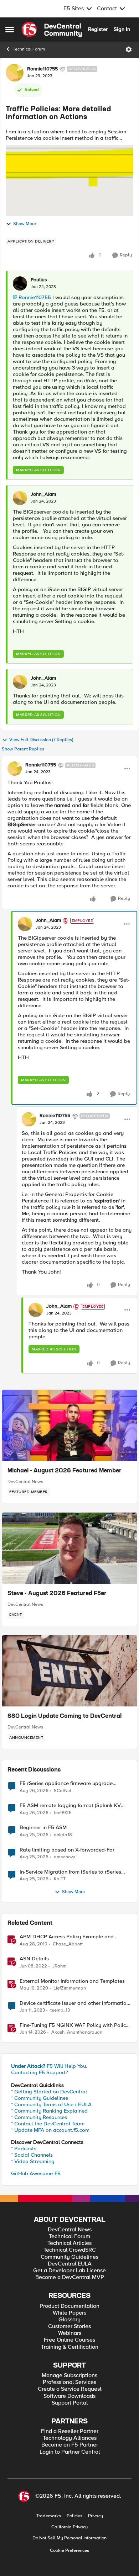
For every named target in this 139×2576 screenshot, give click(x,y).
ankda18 (63, 1835)
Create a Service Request (70, 2389)
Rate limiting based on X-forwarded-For (67, 1850)
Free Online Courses (69, 2340)
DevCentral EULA (70, 2264)
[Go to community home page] (52, 30)
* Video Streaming (33, 2161)
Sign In (122, 29)
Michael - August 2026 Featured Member (65, 1471)
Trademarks (49, 2516)
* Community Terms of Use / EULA (51, 2104)
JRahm (60, 1966)
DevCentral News (25, 1482)
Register (98, 29)
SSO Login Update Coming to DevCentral (65, 1716)
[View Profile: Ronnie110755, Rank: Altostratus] (15, 73)
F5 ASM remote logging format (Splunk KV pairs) (70, 1805)
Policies (74, 2516)
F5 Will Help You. (49, 2066)
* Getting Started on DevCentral (49, 2092)
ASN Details (34, 1959)
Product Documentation (69, 2306)
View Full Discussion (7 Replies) (41, 740)
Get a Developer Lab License (69, 2271)
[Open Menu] (129, 49)
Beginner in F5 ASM (43, 1828)
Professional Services (69, 2382)
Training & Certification (70, 2347)
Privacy (96, 2516)
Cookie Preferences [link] (69, 2550)
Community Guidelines (69, 2257)
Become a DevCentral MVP (70, 2277)
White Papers (69, 2313)
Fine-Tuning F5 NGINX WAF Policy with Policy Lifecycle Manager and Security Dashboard (74, 2025)
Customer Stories (69, 2327)
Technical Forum (29, 49)
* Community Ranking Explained (49, 2111)
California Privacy (69, 2527)
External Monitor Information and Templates (72, 1981)
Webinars (70, 2333)
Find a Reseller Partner (70, 2431)
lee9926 (63, 1813)
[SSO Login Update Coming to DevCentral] (69, 1671)
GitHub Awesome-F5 (36, 2173)
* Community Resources (39, 2117)
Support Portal (70, 2403)
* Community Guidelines (40, 2098)
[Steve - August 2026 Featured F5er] (69, 1548)
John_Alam (43, 494)
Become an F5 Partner (70, 2445)
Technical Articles (69, 2243)
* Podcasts (24, 2149)
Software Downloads (69, 2396)
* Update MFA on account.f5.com (50, 2130)
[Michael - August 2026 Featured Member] (69, 1425)
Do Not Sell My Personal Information (69, 2538)
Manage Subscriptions (69, 2376)
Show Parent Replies (23, 749)
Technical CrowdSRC (70, 2250)
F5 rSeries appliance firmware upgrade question (66, 1783)
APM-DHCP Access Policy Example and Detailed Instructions (67, 1937)
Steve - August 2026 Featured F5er (57, 1594)
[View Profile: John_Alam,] (20, 498)
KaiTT (60, 1879)
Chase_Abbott (68, 1944)
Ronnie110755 (42, 69)
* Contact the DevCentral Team (48, 2124)
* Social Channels (32, 2155)
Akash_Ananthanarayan (77, 2032)
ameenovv (64, 1857)
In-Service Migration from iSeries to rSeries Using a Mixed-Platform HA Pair (70, 1872)
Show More (25, 224)
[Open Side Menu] (10, 30)
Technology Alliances (70, 2438)
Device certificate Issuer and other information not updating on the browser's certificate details (74, 2003)
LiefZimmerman (70, 1988)
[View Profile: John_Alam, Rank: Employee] (25, 924)
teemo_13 (60, 2010)
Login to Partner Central (70, 2452)
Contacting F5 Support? (40, 2072)
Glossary (69, 2320)
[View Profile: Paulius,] (20, 283)
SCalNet (63, 1791)
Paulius (39, 280)
